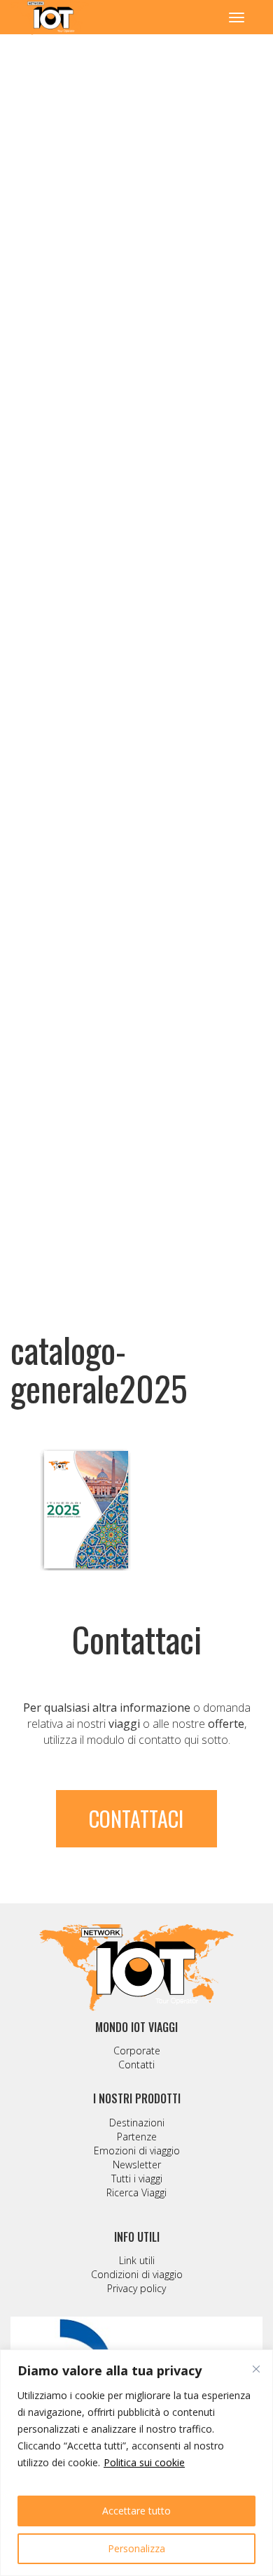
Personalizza (136, 2548)
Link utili (137, 2260)
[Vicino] (256, 2369)
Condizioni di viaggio (137, 2274)
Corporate (137, 2051)
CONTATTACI (136, 1818)
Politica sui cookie (144, 2462)
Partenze (137, 2137)
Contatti (136, 2065)
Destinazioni (137, 2123)
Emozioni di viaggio (137, 2151)
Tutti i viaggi (137, 2178)
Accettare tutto (136, 2511)
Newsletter (137, 2164)
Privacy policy (136, 2288)
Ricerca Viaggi (136, 2192)
